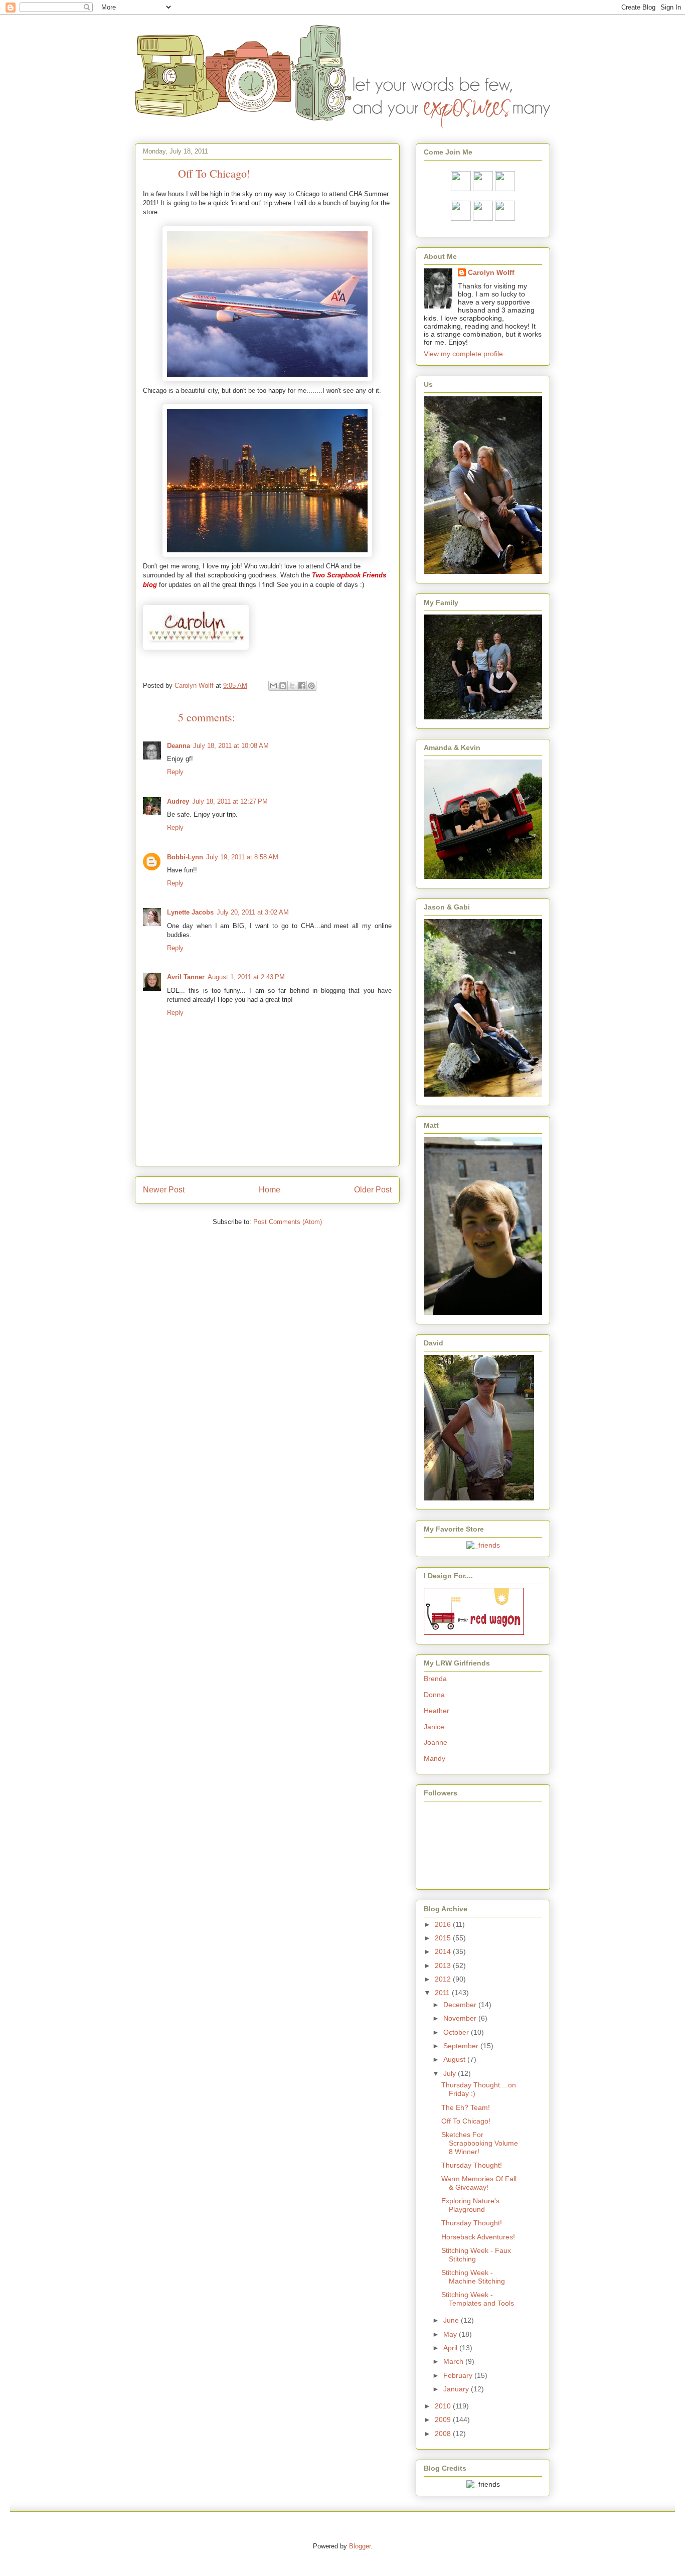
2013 (444, 1965)
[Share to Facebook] (302, 686)
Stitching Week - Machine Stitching (473, 2277)
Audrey (178, 801)
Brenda (435, 1679)
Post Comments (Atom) (288, 1222)
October (457, 2032)
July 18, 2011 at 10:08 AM (231, 746)
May (451, 2334)
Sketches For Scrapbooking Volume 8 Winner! (480, 2143)
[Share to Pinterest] (311, 686)
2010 (444, 2406)
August (455, 2059)
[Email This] (273, 686)
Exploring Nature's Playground (470, 2205)
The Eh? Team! (466, 2107)
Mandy (435, 1758)
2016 (444, 1924)
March (454, 2361)
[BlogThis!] (283, 686)
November (461, 2018)
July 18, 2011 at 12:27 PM (230, 801)
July (451, 2073)
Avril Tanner (186, 977)
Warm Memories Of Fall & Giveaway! (479, 2183)
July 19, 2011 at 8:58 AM (242, 857)
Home (270, 1190)
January (457, 2389)
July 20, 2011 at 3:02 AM (253, 912)
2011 (443, 1993)
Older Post (373, 1190)
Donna (434, 1695)
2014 (444, 1951)
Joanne (436, 1742)
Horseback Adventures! (478, 2237)
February (459, 2375)
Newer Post (164, 1190)
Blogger (360, 2546)
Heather (437, 1711)
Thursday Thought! (472, 2165)
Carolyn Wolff (491, 272)
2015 (444, 1938)
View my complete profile (463, 354)
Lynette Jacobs (190, 912)
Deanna (179, 746)
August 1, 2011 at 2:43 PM (246, 977)
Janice (434, 1727)
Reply (175, 772)
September (462, 2046)
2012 (444, 1979)
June (452, 2320)
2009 (444, 2419)
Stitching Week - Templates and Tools (478, 2299)
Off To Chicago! (466, 2121)
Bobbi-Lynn (185, 857)
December (461, 2005)
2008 (444, 2434)
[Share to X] (292, 686)
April (451, 2348)
